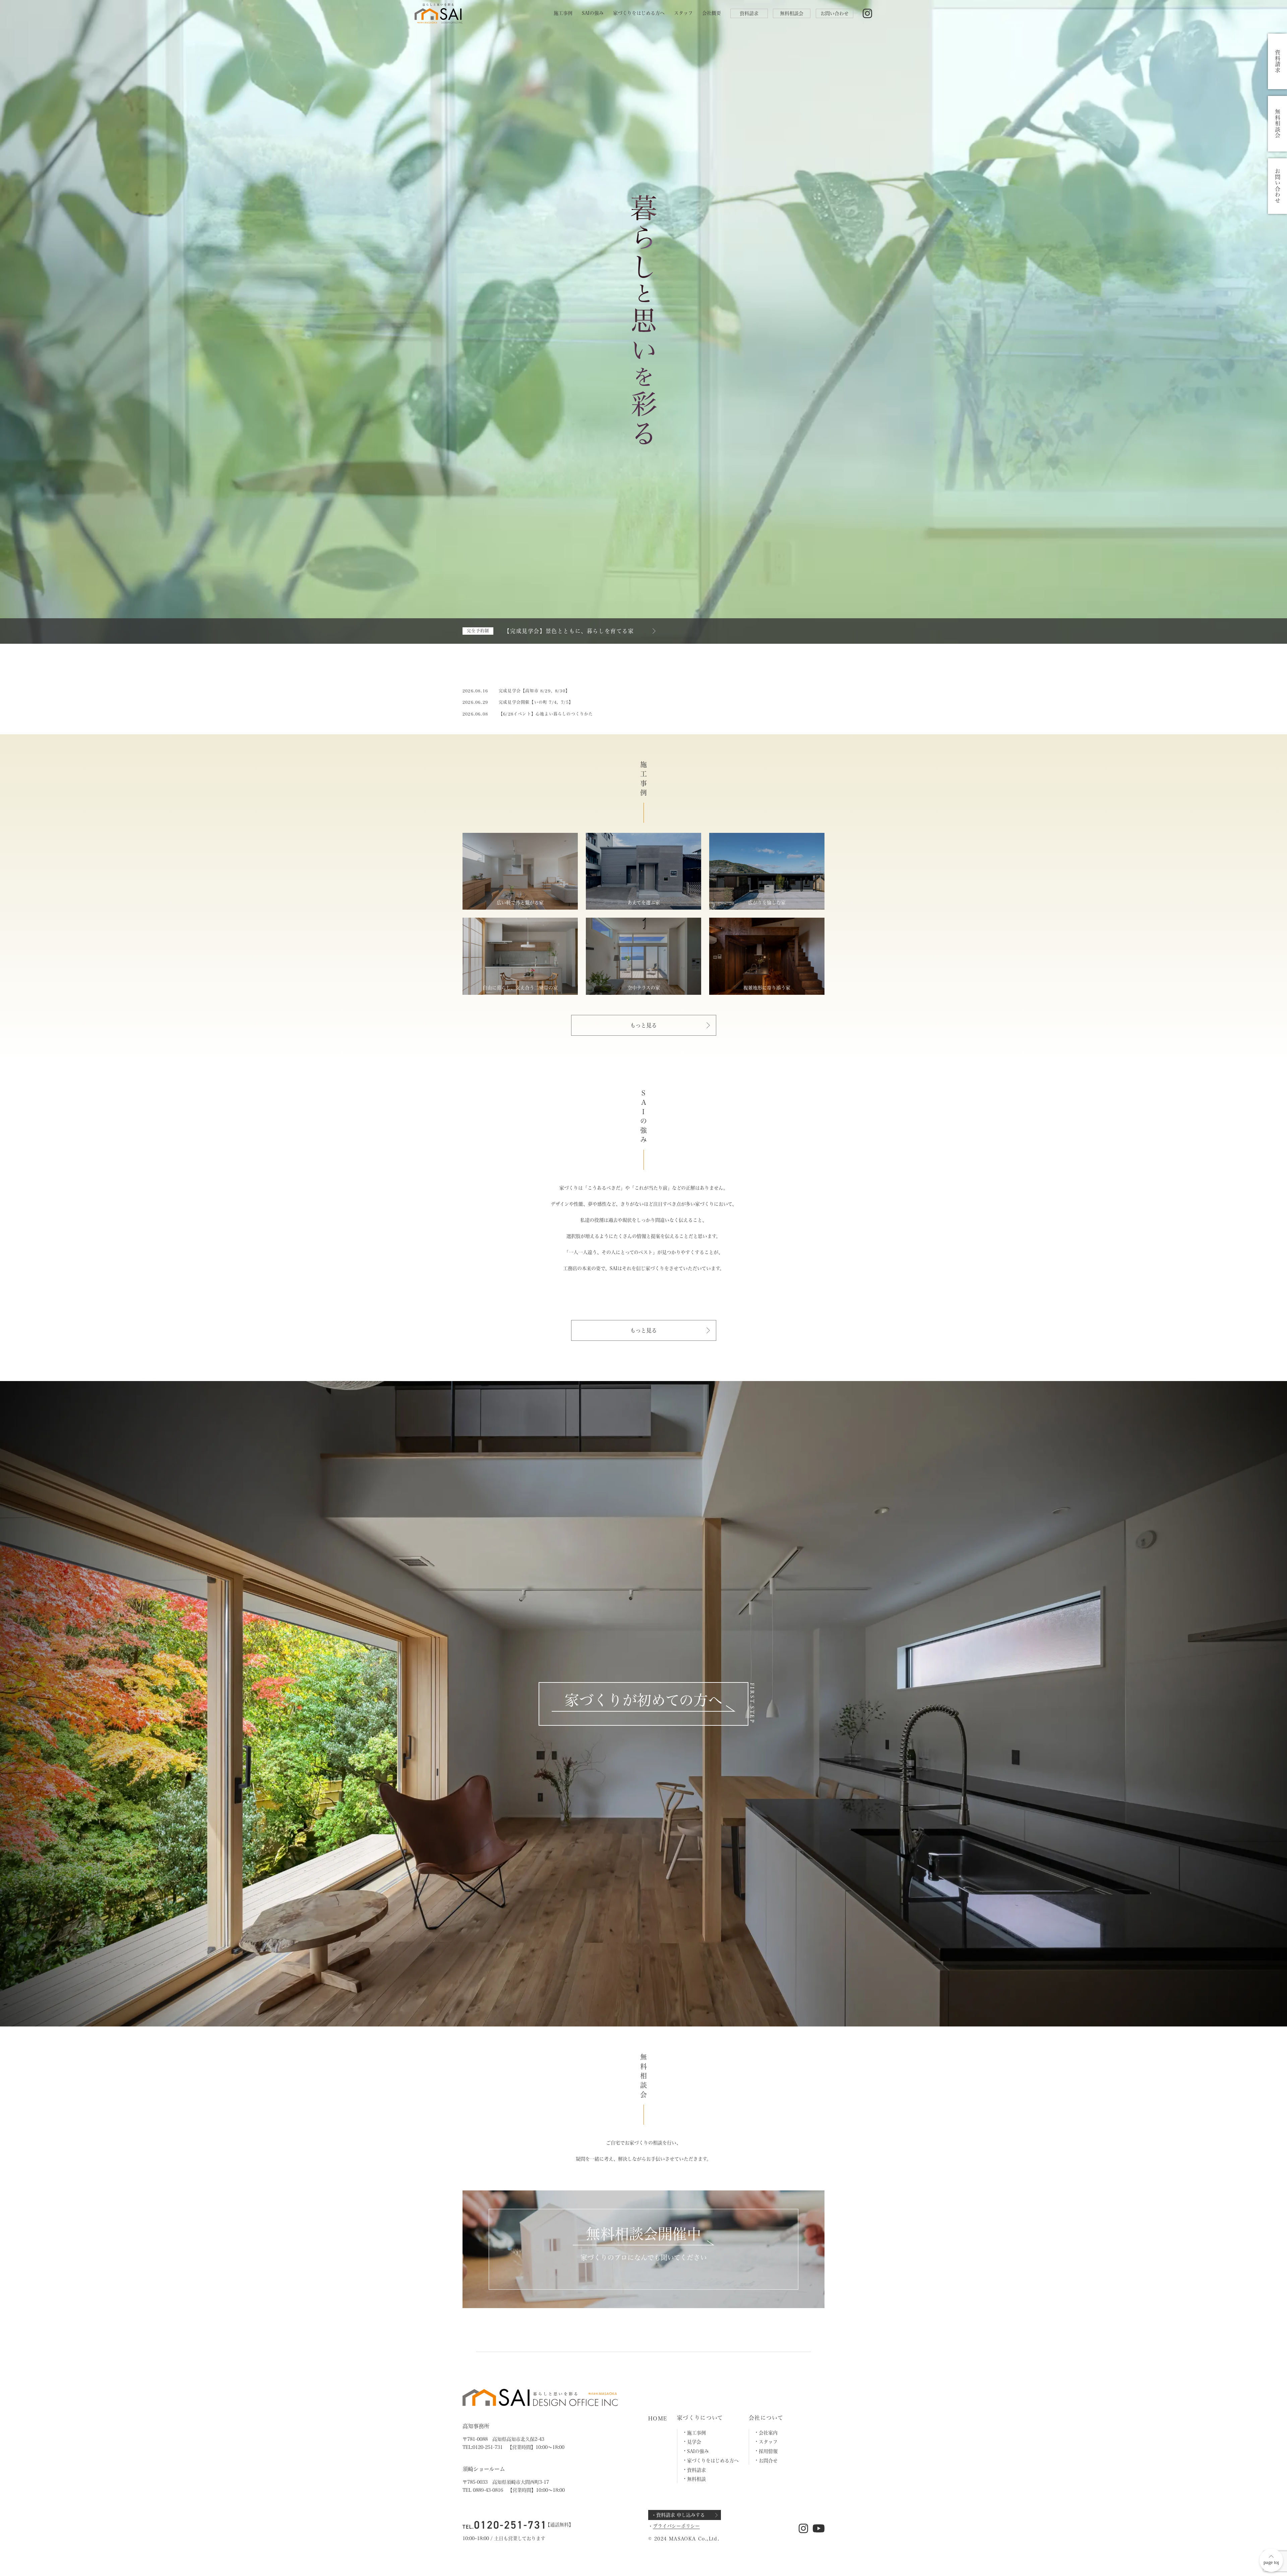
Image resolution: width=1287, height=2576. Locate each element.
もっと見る (643, 1025)
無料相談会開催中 (643, 2234)
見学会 (694, 2442)
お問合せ (768, 2461)
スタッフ (683, 13)
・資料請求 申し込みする (678, 2515)
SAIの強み (593, 13)
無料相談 (696, 2479)
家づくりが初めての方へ (643, 1700)
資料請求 (749, 13)
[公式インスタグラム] (868, 14)
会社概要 (712, 13)
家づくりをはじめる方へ (639, 13)
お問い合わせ (835, 13)
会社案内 (768, 2433)
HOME (658, 2418)
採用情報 (768, 2451)
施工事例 (563, 13)
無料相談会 (792, 13)
